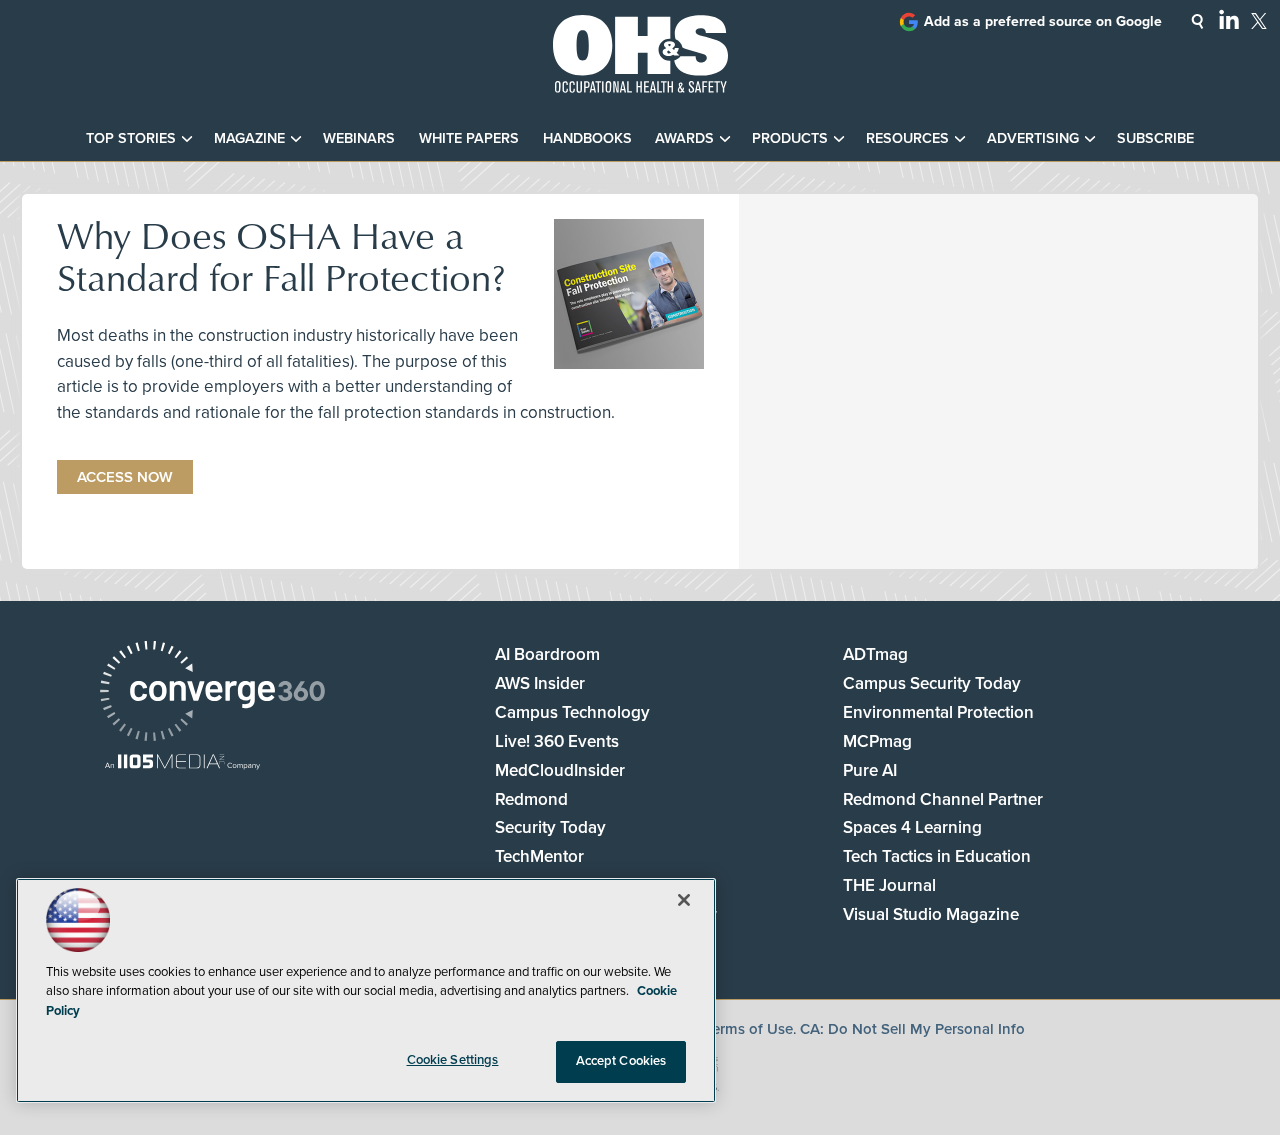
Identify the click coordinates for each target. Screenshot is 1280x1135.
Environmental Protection (938, 712)
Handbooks (587, 138)
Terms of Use (749, 1029)
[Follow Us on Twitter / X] (1259, 21)
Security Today (550, 827)
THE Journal (889, 885)
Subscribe (1155, 138)
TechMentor (539, 856)
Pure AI (870, 770)
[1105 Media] (182, 763)
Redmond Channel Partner (943, 799)
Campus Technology (572, 712)
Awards (684, 138)
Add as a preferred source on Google (1043, 21)
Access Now (125, 477)
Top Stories (131, 138)
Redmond (531, 799)
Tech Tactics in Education (937, 856)
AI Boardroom (547, 654)
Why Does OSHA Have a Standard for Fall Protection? (281, 255)
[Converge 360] (212, 693)
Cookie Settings (453, 1060)
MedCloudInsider (560, 770)
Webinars (359, 138)
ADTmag (875, 654)
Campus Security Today (932, 683)
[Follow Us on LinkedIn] (1229, 19)
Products (790, 138)
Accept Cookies (621, 1061)
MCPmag (877, 741)
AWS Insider (540, 683)
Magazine (249, 138)
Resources (907, 138)
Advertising (1033, 138)
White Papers (469, 138)
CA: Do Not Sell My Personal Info (912, 1029)
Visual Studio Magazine (931, 914)
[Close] (684, 900)
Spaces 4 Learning (912, 827)
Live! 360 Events (557, 741)
